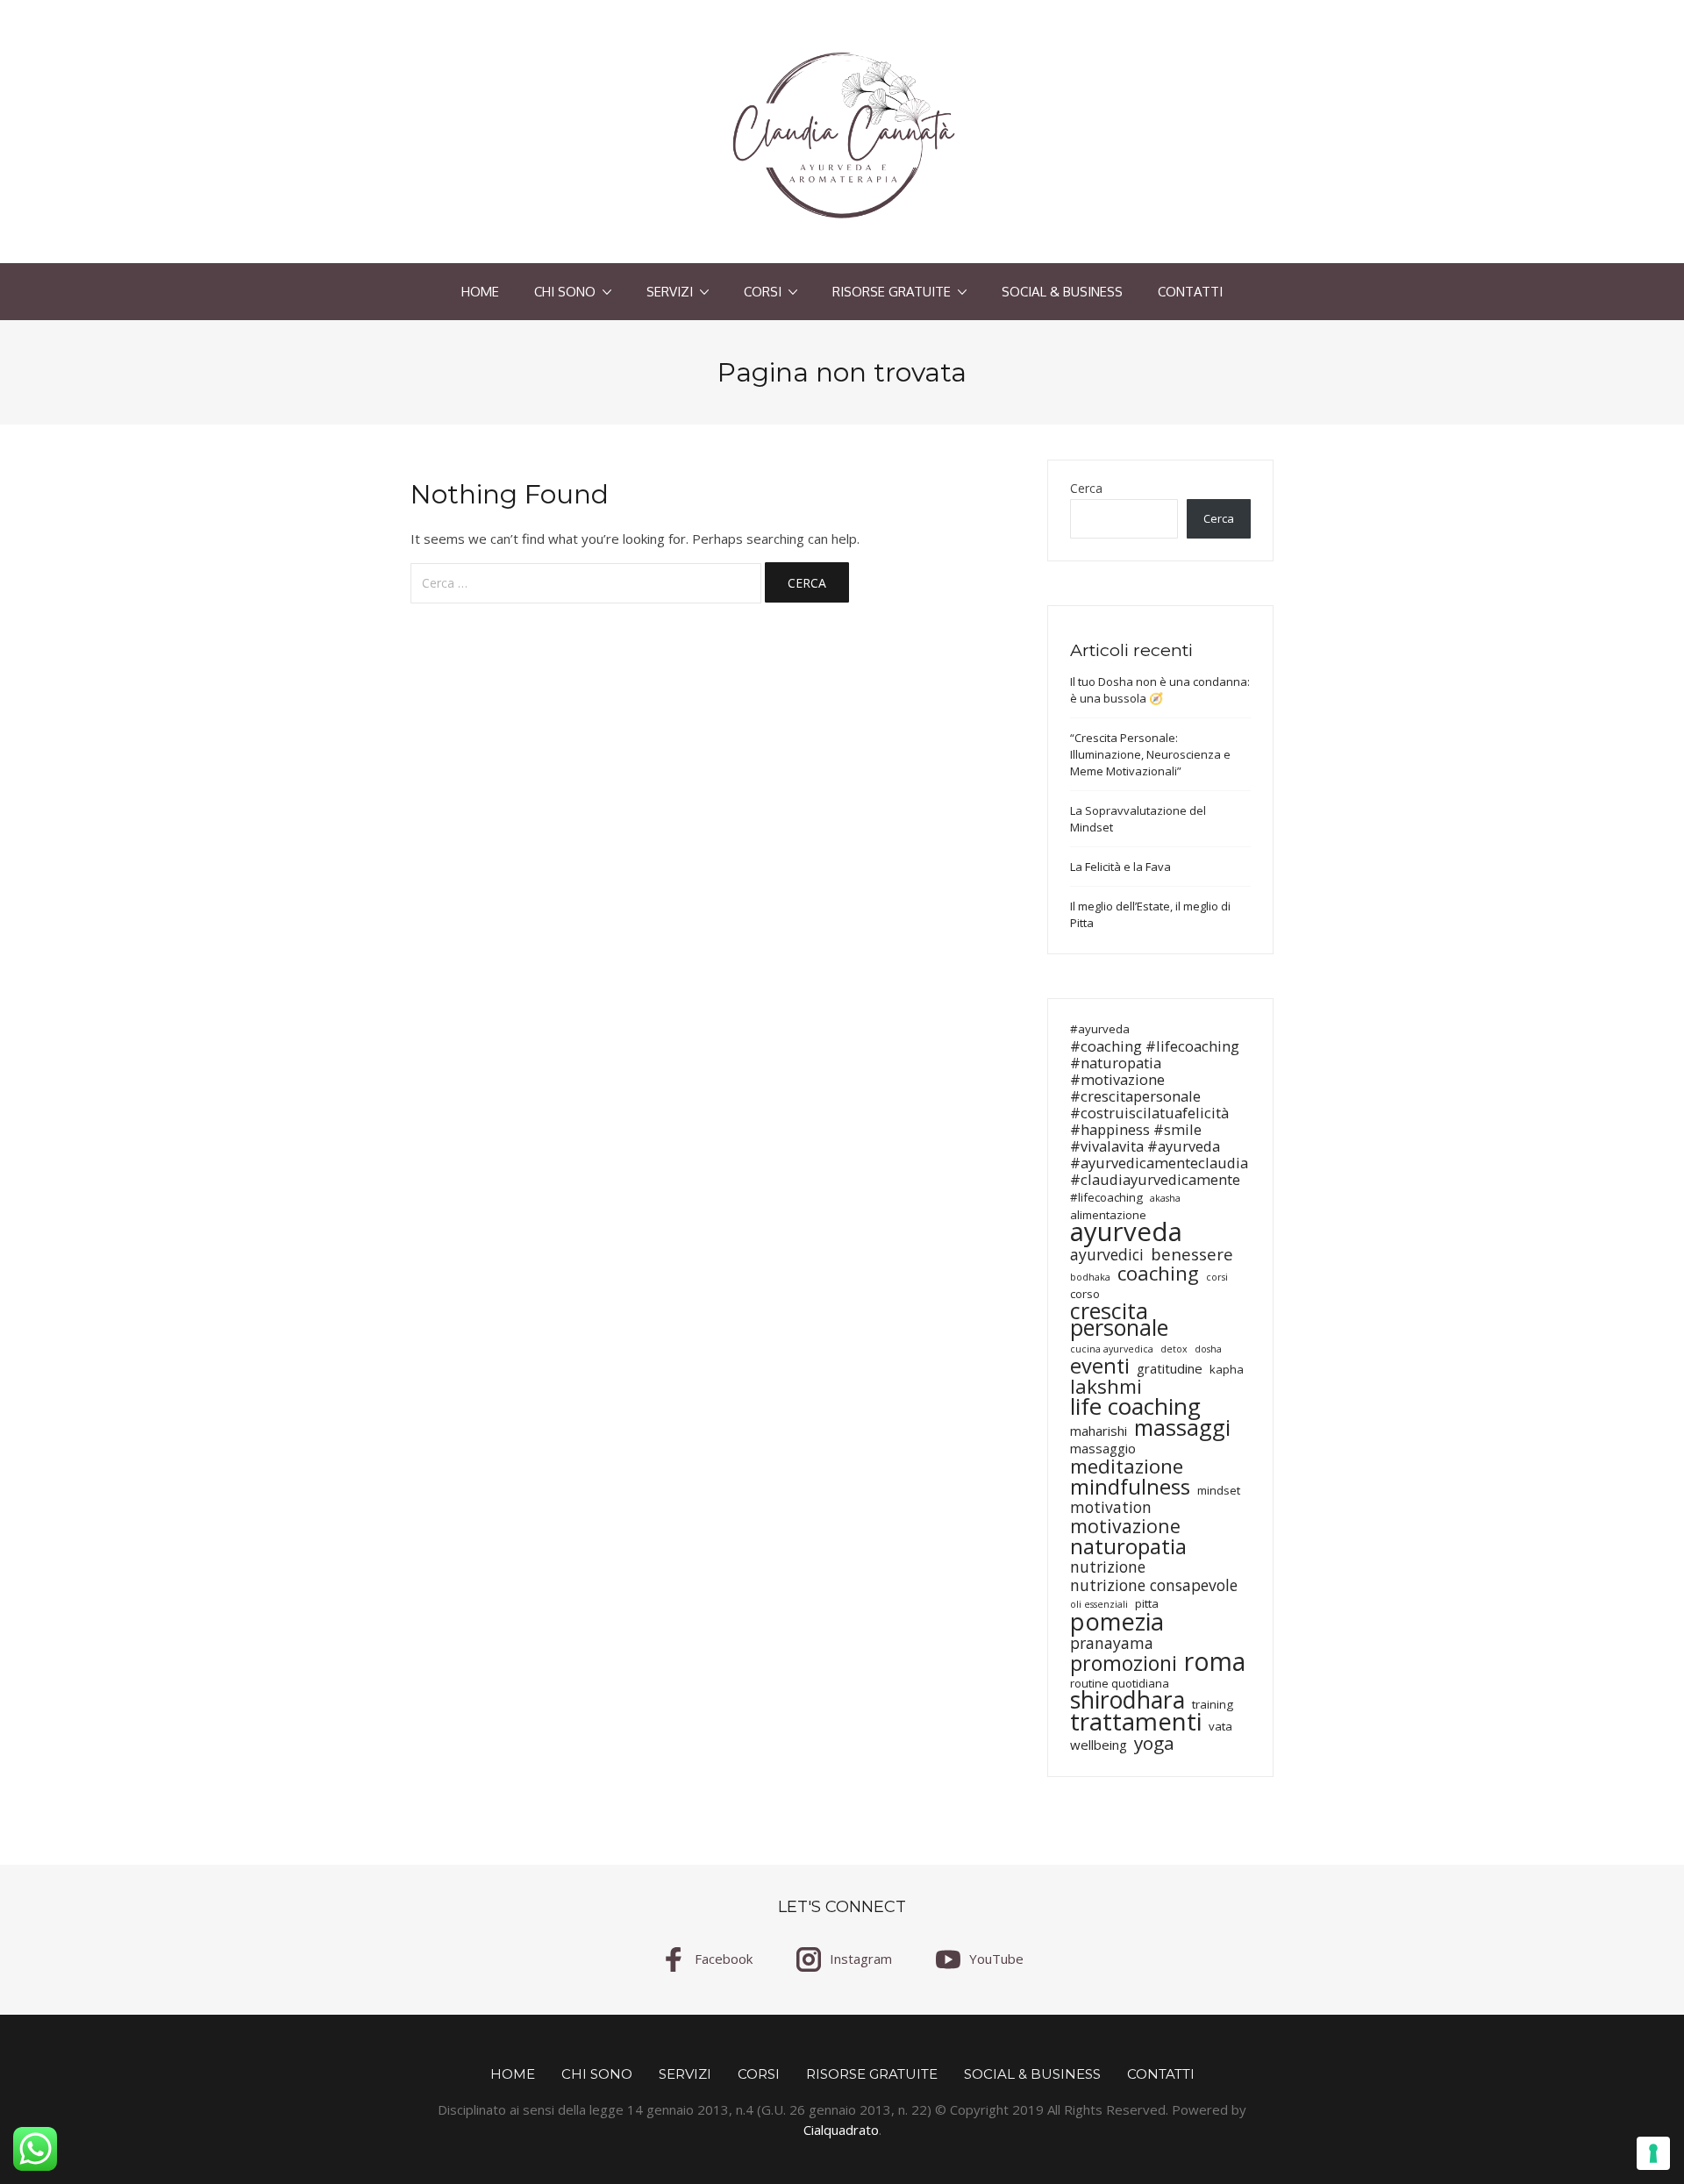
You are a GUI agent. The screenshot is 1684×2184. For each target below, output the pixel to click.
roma (1215, 1662)
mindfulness (1130, 1486)
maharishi (1099, 1431)
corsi (1217, 1277)
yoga (1154, 1743)
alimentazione (1108, 1215)
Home (480, 292)
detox (1174, 1349)
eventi (1100, 1366)
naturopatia (1128, 1546)
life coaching (1135, 1406)
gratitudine (1170, 1369)
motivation (1111, 1507)
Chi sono (565, 292)
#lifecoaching (1106, 1197)
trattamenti (1136, 1721)
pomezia (1117, 1621)
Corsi (763, 292)
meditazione (1127, 1466)
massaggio (1103, 1449)
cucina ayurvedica (1112, 1349)
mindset (1219, 1490)
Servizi (670, 292)
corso (1085, 1294)
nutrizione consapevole (1154, 1585)
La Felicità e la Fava (1120, 867)
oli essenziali (1099, 1604)
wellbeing (1099, 1745)
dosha (1208, 1349)
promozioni (1124, 1663)
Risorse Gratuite (892, 292)
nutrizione (1108, 1567)
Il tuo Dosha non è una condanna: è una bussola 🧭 (1160, 690)
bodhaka (1090, 1277)
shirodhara (1127, 1700)
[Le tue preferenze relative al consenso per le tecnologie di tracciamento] (1653, 2153)
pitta (1147, 1603)
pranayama (1112, 1643)
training (1213, 1704)
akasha (1165, 1198)
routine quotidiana (1120, 1683)
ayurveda (1126, 1232)
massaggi (1182, 1427)
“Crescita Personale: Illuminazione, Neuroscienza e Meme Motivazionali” (1150, 754)
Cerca (1086, 489)
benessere (1192, 1254)
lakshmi (1106, 1386)
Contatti (1190, 292)
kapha (1227, 1369)
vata (1220, 1726)
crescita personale (1119, 1319)
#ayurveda (1100, 1029)
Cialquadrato (841, 2130)
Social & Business (1062, 292)
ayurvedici (1107, 1255)
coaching (1158, 1273)
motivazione (1125, 1526)
